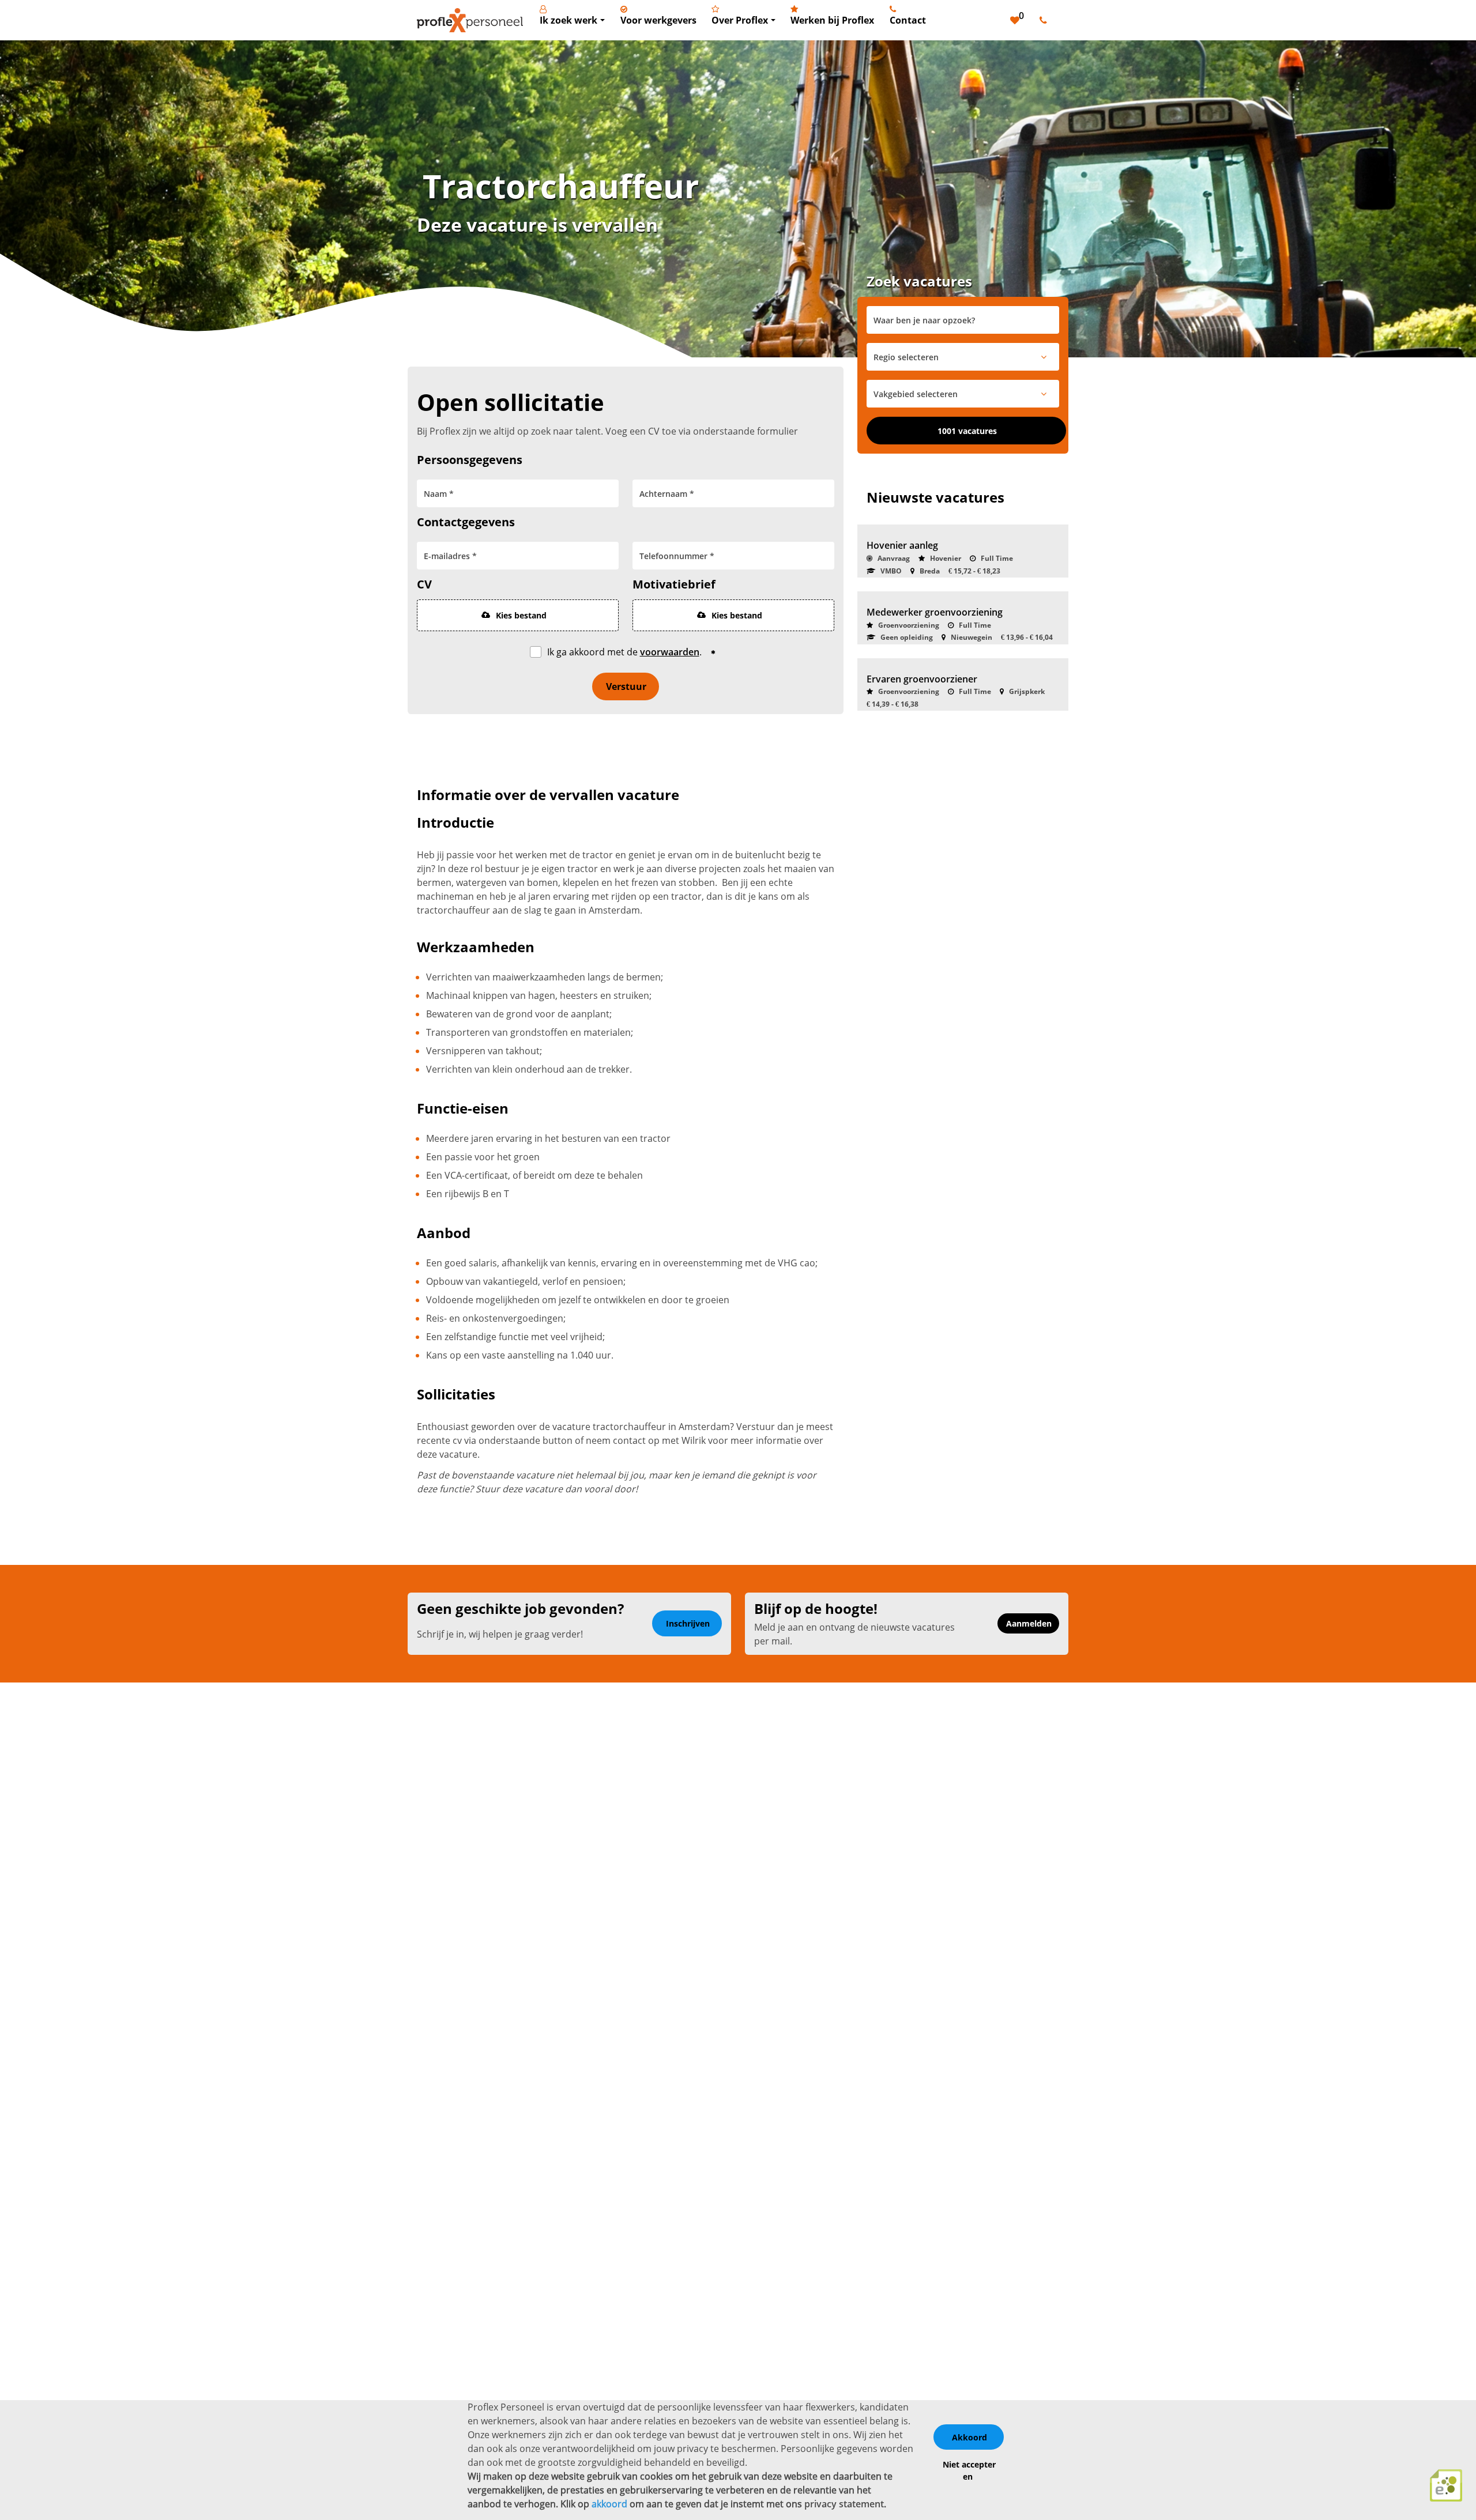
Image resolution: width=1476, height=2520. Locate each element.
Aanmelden (1029, 1623)
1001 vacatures (967, 431)
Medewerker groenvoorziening (935, 612)
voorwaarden (670, 652)
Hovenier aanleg (902, 545)
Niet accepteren (969, 2470)
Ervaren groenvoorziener (922, 679)
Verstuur (626, 686)
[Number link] (1046, 20)
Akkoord (969, 2437)
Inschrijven (688, 1623)
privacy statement (844, 2504)
